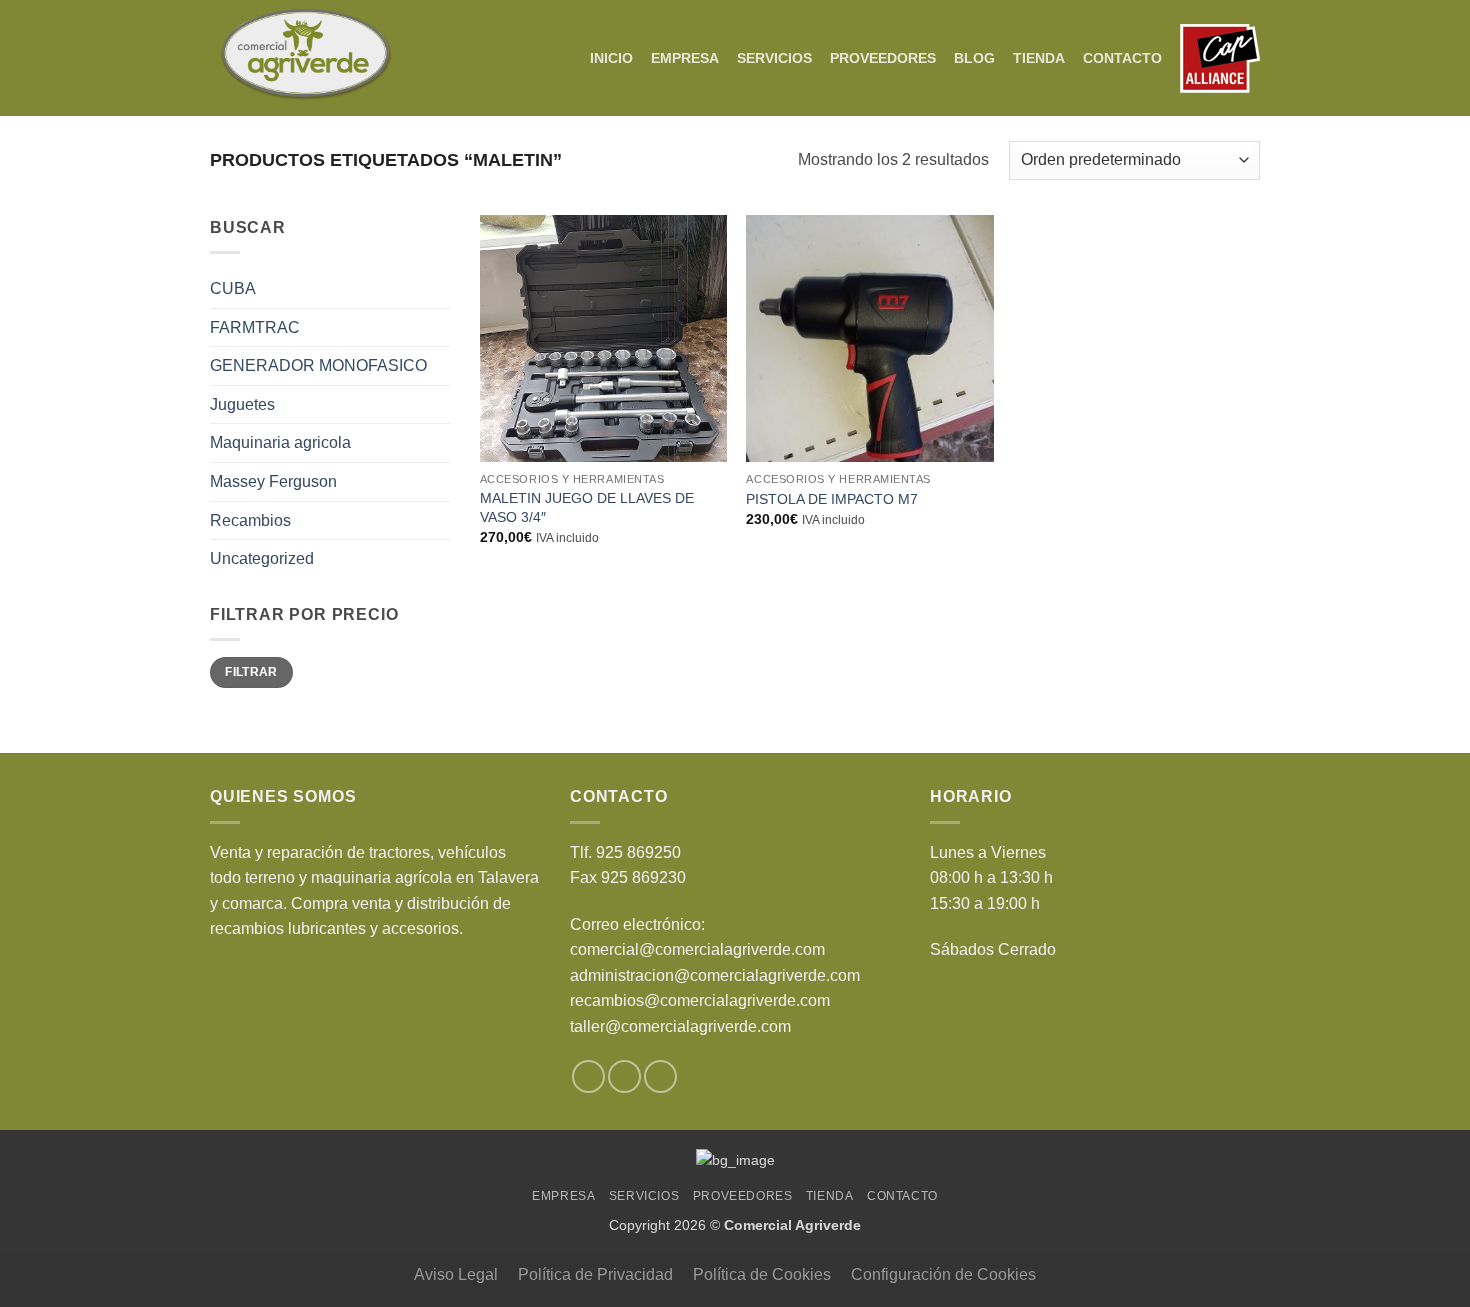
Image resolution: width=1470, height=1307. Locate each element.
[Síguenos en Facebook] (588, 1076)
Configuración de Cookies (943, 1274)
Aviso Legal (456, 1274)
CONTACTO (1122, 58)
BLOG (974, 58)
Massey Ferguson (273, 481)
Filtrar (251, 672)
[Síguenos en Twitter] (624, 1076)
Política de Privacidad (595, 1274)
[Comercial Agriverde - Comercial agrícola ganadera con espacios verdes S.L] (305, 58)
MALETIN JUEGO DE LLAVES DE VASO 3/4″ (587, 507)
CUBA (233, 288)
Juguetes (242, 404)
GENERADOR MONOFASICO (318, 365)
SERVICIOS (774, 58)
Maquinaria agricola (280, 442)
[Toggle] (438, 443)
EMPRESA (685, 58)
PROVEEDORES (883, 58)
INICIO (611, 58)
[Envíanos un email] (660, 1076)
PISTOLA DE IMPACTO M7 (832, 499)
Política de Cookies (762, 1274)
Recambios (250, 520)
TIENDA (1039, 58)
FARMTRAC (255, 327)
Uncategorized (262, 558)
